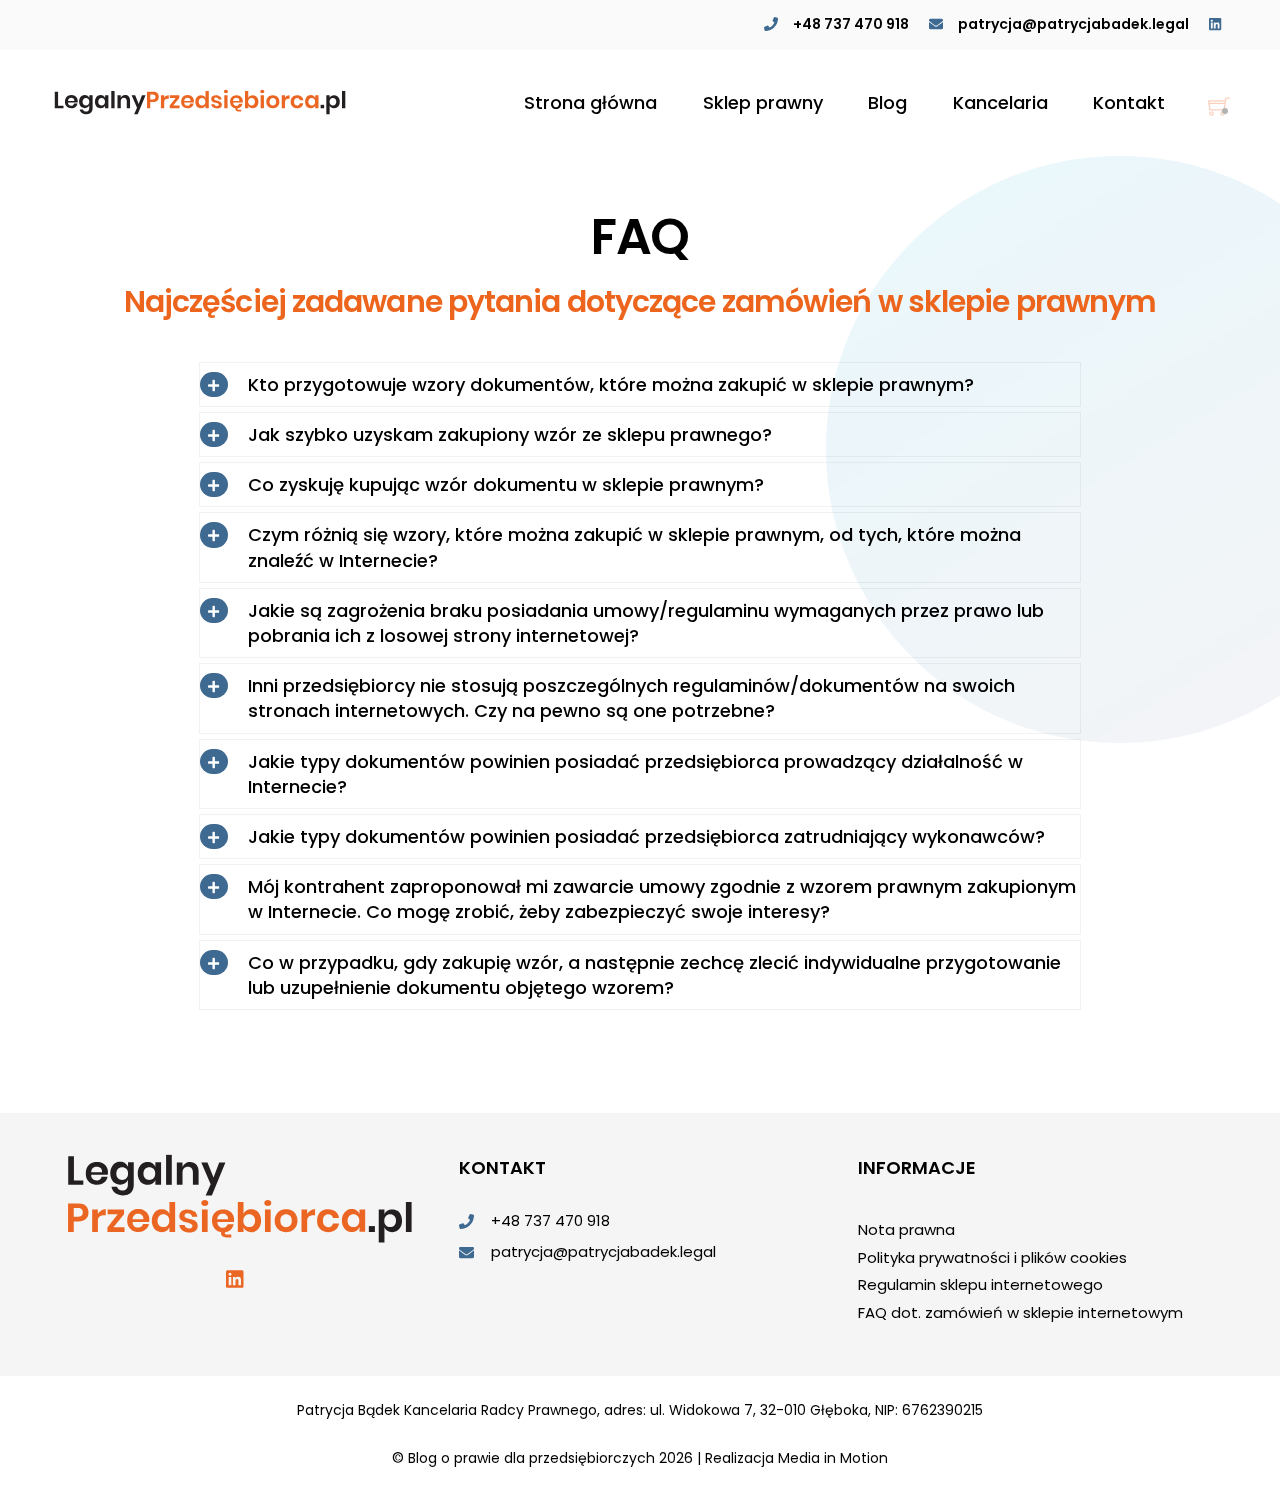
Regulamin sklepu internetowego (980, 1284)
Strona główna (590, 102)
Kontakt (1129, 102)
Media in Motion (833, 1458)
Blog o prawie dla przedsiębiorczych (531, 1458)
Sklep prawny (763, 102)
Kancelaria (1000, 102)
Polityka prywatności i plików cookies (992, 1257)
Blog (887, 102)
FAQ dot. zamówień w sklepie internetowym (1020, 1312)
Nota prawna (906, 1229)
